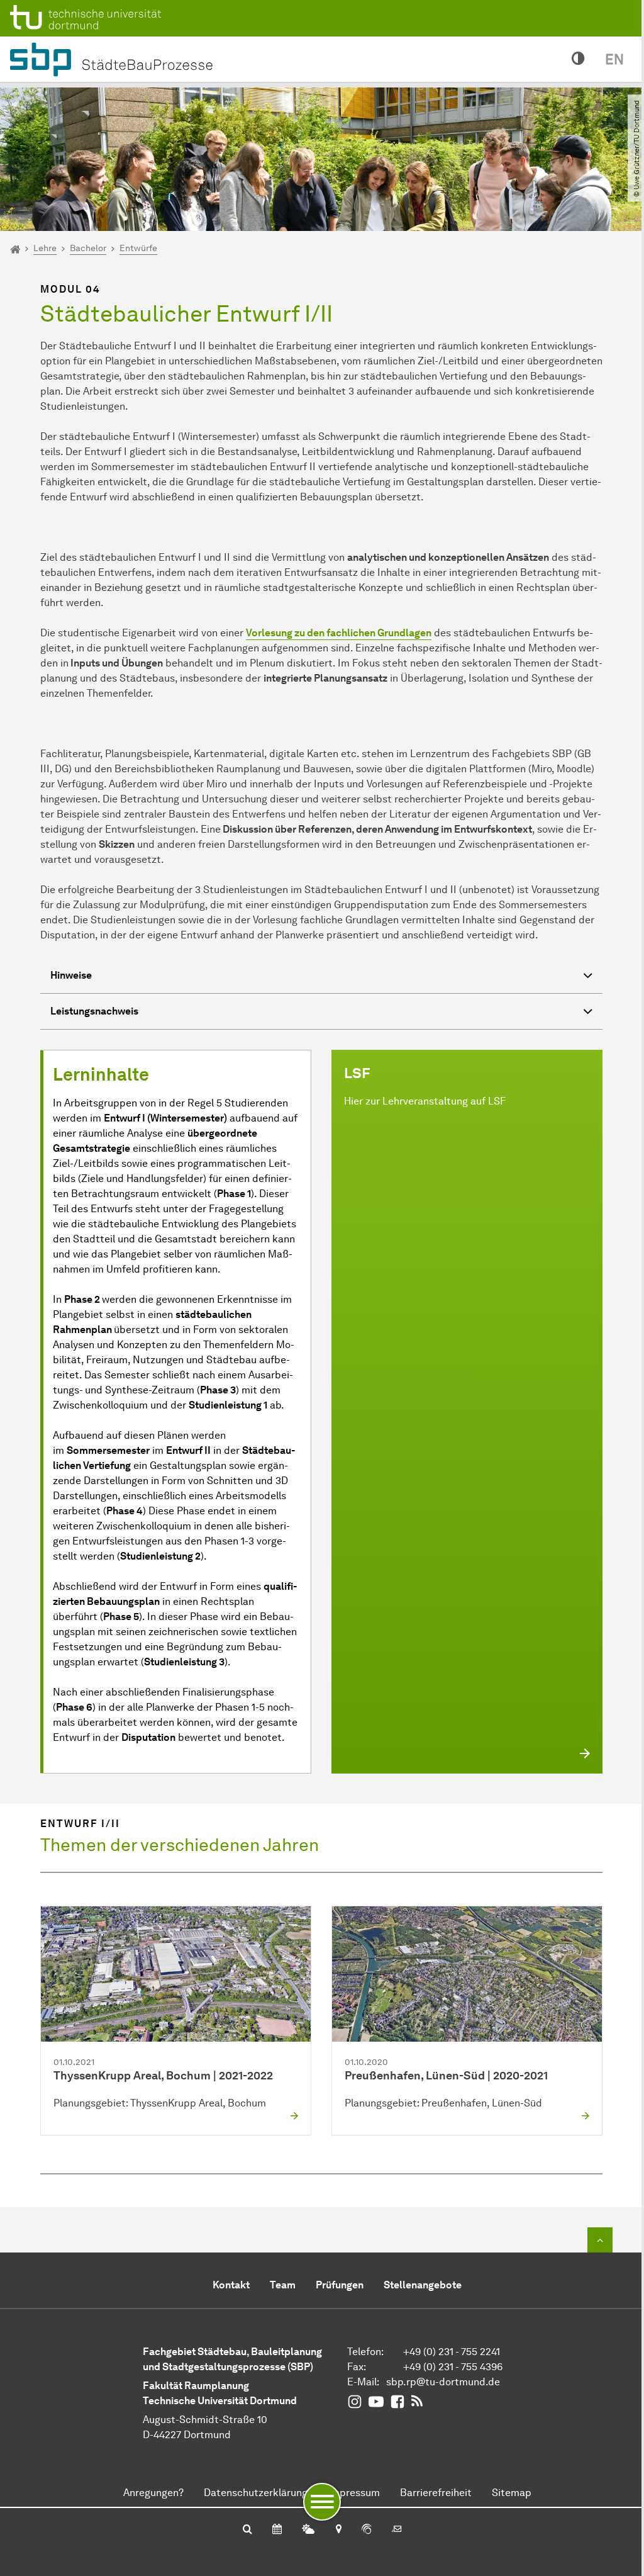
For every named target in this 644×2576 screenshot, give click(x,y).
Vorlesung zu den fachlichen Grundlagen (339, 633)
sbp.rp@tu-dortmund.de (443, 2382)
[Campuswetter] (308, 2530)
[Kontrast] (578, 59)
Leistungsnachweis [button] (94, 1011)
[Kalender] (277, 2530)
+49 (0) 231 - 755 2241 (452, 2352)
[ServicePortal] (367, 2530)
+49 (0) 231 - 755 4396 (453, 2367)
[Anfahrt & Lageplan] (338, 2530)
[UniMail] (397, 2530)
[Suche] (247, 2530)
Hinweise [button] (71, 975)
